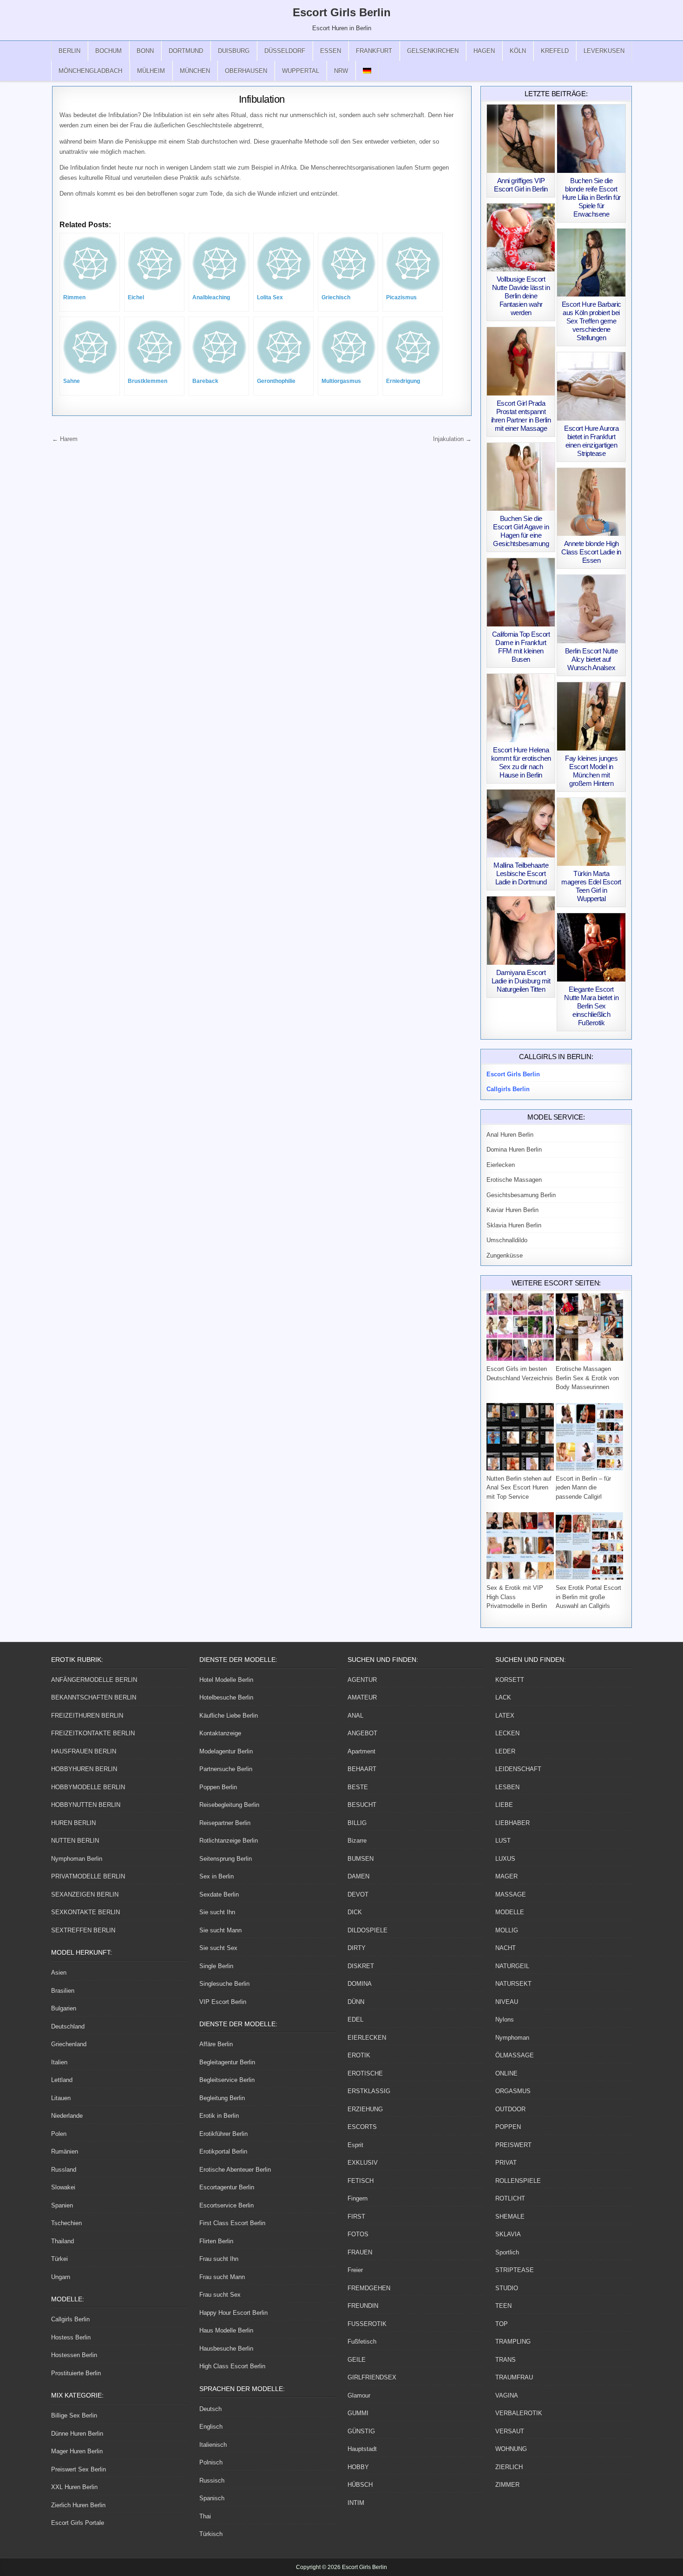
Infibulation (262, 99)
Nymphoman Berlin (77, 1859)
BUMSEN (361, 1859)
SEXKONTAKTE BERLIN (85, 1912)
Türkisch (211, 2534)
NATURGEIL (512, 1966)
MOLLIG (507, 1930)
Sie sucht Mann (220, 1930)
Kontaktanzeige (220, 1733)
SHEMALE (510, 2217)
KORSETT (510, 1680)
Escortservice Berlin (227, 2205)
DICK (355, 1912)
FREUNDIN (363, 2306)
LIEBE (504, 1805)
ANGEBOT (362, 1733)
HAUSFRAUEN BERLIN (84, 1751)
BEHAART (362, 1769)
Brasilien (63, 1991)
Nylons (505, 2019)
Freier (355, 2270)
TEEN (503, 2306)
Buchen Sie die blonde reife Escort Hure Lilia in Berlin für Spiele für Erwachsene (591, 197)
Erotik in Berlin (219, 2116)
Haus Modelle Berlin (226, 2330)
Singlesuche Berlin (224, 1984)
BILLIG (357, 1823)
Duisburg (234, 51)
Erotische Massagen (514, 1180)
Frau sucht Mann (222, 2277)
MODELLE (510, 1912)
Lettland (62, 2080)
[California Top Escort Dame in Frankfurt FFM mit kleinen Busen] (521, 592)
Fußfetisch (362, 2342)
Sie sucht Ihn (217, 1912)
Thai (205, 2516)
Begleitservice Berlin (227, 2080)
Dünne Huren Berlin (77, 2434)
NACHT (506, 1948)
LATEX (505, 1716)
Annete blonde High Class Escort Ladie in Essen (591, 552)
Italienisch (213, 2445)
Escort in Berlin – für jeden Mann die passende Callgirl (583, 1488)
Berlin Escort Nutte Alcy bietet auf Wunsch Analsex (591, 659)
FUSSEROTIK (367, 2324)
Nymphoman (512, 2038)
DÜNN (356, 2002)
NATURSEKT (513, 1984)
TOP (502, 2324)
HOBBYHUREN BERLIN (84, 1769)
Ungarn (61, 2277)
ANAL (355, 1716)
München (195, 71)
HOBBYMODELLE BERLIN (88, 1787)
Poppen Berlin (218, 1787)
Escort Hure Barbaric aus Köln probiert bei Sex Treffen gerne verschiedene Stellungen (591, 321)
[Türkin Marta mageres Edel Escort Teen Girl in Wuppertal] (591, 832)
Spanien (62, 2205)
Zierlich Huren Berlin (78, 2505)
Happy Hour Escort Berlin (233, 2313)
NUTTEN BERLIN (75, 1841)
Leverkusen (604, 51)
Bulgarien (64, 2008)
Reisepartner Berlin (225, 1823)
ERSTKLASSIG (369, 2091)
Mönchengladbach (90, 71)
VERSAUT (510, 2431)
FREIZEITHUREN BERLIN (87, 1716)
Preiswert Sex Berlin (79, 2469)
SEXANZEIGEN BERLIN (85, 1894)
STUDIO (507, 2288)
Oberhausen (246, 71)
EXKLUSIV (363, 2163)
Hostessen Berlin (74, 2355)
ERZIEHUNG (365, 2109)
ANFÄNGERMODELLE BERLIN (94, 1680)
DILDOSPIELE (368, 1930)
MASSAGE (511, 1894)
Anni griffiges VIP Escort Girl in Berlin (521, 185)
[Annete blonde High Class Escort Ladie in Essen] (591, 502)
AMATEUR (362, 1697)
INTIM (356, 2503)
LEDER (505, 1751)
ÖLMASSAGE (515, 2055)
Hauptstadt (362, 2449)
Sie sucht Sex (218, 1948)
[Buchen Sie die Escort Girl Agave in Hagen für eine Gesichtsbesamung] (521, 477)
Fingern (358, 2198)
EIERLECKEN (367, 2038)
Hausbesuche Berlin (226, 2349)
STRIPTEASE (515, 2270)
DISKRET (361, 1966)
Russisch (212, 2480)
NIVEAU (507, 2002)
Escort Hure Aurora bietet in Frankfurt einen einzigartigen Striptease (591, 441)
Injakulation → (452, 439)
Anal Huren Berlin (510, 1135)
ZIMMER (507, 2485)
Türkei (59, 2259)
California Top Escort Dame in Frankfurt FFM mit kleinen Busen (521, 647)
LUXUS (505, 1859)
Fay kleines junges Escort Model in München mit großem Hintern (591, 771)
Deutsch (210, 2409)
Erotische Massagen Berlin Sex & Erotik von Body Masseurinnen (587, 1378)
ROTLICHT (510, 2198)
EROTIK (359, 2055)
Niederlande (67, 2116)
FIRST (356, 2217)
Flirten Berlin (216, 2241)
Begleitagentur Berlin (227, 2062)
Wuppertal (301, 71)
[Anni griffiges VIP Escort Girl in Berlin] (521, 139)
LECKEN (507, 1733)
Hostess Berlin (71, 2337)
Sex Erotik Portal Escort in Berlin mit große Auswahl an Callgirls (588, 1597)
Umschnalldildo (507, 1240)
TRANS (506, 2360)
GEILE (357, 2360)
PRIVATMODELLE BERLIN (88, 1876)
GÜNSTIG (361, 2431)
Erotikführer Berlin (223, 2134)
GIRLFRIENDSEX (372, 2377)
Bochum (108, 51)
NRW (341, 71)
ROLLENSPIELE (518, 2181)
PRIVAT (506, 2163)
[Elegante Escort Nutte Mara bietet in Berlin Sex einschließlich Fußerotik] (591, 947)
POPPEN (508, 2127)
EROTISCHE (365, 2073)
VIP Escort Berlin (223, 2002)
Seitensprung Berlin (226, 1859)
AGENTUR (362, 1680)
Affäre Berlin (216, 2044)
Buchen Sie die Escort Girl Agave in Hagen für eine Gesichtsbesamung (521, 531)
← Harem (65, 439)
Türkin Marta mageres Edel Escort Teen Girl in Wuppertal (591, 886)
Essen (331, 51)
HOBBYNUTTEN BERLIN (86, 1805)
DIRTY (357, 1948)
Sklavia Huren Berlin (514, 1225)
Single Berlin (216, 1966)
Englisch (211, 2427)
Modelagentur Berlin (226, 1751)
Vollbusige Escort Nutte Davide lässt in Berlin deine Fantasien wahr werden (521, 296)
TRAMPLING (513, 2342)
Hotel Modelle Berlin (226, 1680)
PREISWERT (513, 2145)
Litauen (61, 2098)
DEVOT (358, 1894)
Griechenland (69, 2044)
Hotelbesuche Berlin (226, 1697)
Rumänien (65, 2151)
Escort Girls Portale (78, 2523)
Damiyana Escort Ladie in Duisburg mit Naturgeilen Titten (521, 981)
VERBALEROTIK (519, 2413)
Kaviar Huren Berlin (512, 1210)
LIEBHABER (512, 1823)
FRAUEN (360, 2252)
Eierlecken (501, 1165)
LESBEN (507, 1787)
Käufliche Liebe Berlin (229, 1716)
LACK (503, 1697)
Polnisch (211, 2462)
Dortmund (186, 51)
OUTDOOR (510, 2109)
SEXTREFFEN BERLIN (83, 1930)
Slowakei (63, 2187)
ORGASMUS (513, 2091)
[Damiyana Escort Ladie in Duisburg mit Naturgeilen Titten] (521, 931)
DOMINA (360, 1984)
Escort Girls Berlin (342, 12)
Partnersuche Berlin (226, 1769)
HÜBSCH (360, 2485)
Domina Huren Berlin (514, 1150)
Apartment (361, 1751)
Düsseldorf (285, 51)
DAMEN (358, 1876)
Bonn (145, 51)
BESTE (358, 1787)
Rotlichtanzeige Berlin (229, 1841)
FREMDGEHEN (369, 2288)
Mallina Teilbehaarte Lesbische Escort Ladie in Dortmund (521, 873)
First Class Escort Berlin (232, 2223)
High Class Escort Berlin (232, 2366)
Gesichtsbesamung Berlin (521, 1195)
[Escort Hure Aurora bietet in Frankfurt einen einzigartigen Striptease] (591, 386)
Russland (64, 2170)
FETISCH (361, 2181)
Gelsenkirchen (433, 51)
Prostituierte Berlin (76, 2373)
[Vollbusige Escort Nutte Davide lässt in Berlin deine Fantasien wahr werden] (521, 238)
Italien (59, 2062)
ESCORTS (362, 2127)
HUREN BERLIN (73, 1823)
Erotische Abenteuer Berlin (235, 2170)
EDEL (355, 2019)
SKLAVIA (508, 2234)
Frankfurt (374, 51)
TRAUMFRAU (514, 2377)
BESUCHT (362, 1805)
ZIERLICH (509, 2467)
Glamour (359, 2395)
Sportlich (507, 2252)
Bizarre (357, 1841)
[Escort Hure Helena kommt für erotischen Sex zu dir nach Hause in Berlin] (521, 708)
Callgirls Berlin (70, 2319)
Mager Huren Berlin (77, 2451)
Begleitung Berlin (222, 2098)
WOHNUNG (511, 2449)
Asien (59, 1973)
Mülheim (151, 71)
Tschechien (66, 2223)
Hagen (484, 51)
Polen (59, 2134)
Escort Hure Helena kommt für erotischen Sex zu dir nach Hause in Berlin (521, 762)
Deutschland (68, 2026)
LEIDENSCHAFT (518, 1769)
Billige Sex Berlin (74, 2415)
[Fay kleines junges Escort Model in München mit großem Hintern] (591, 716)
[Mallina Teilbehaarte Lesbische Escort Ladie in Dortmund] (521, 824)
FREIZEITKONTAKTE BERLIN (93, 1733)
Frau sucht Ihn (219, 2259)
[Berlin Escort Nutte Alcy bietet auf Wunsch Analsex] (591, 609)
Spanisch (212, 2498)
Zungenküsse (505, 1255)
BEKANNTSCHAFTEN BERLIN (94, 1697)
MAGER (506, 1876)
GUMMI (358, 2413)
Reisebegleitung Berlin (229, 1805)
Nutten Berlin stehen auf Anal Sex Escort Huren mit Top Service (519, 1488)
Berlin (69, 51)
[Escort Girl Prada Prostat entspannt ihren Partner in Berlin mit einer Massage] (521, 361)
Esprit (355, 2145)
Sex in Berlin (217, 1876)
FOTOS (358, 2234)
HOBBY (358, 2467)
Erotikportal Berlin (223, 2151)
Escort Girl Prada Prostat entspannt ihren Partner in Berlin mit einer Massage (521, 416)
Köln (518, 51)
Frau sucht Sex (220, 2295)
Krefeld (555, 51)
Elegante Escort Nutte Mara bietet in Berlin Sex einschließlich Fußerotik (591, 1006)
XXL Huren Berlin (74, 2487)
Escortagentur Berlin (227, 2187)
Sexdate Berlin (219, 1894)
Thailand (62, 2241)
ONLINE (506, 2073)
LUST (503, 1841)
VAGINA (507, 2395)
